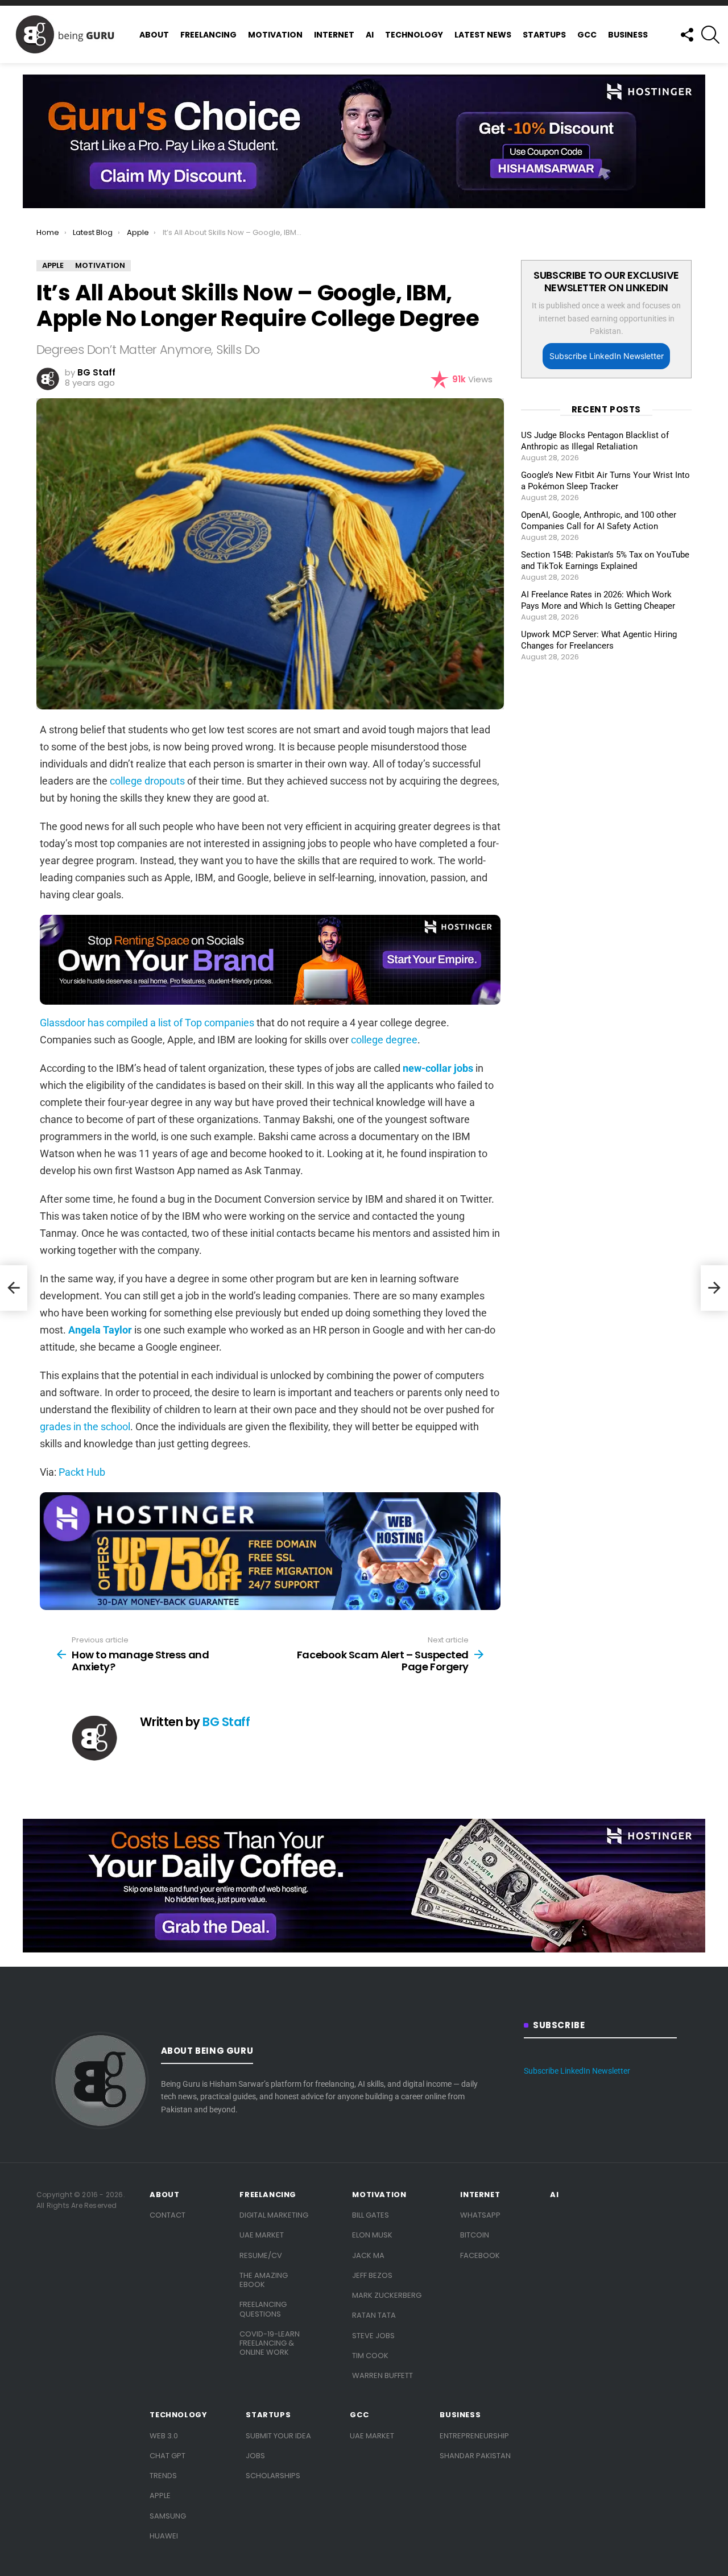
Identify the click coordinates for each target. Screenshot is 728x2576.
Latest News (483, 35)
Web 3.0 (164, 2436)
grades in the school (85, 1427)
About (154, 35)
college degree (384, 1040)
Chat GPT (167, 2456)
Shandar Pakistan (475, 2456)
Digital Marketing (274, 2215)
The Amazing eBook (264, 2280)
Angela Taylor (100, 1330)
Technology (414, 35)
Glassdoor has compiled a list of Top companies (147, 1023)
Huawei (164, 2536)
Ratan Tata (374, 2315)
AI (370, 35)
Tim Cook (370, 2356)
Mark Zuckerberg (387, 2295)
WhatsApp (480, 2215)
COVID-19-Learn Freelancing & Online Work (270, 2343)
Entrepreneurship (474, 2436)
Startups (544, 35)
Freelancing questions (263, 2309)
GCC (587, 35)
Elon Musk (372, 2235)
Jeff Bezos (372, 2275)
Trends (163, 2476)
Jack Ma (368, 2255)
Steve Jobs (373, 2336)
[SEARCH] (710, 35)
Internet (334, 35)
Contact (167, 2215)
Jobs (255, 2456)
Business (628, 35)
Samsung (168, 2516)
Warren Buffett (382, 2375)
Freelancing (208, 35)
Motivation (275, 35)
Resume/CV (261, 2255)
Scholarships (273, 2476)
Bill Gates (371, 2215)
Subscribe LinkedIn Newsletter (607, 356)
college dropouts (147, 781)
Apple (160, 2495)
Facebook (480, 2255)
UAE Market (262, 2235)
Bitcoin (475, 2235)
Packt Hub (82, 1472)
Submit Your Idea (278, 2436)
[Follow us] (686, 35)
